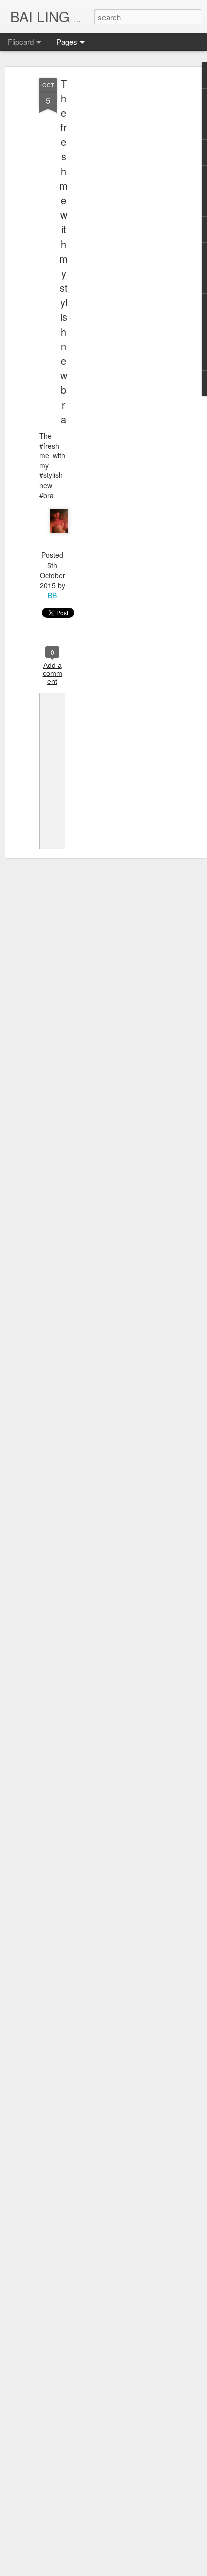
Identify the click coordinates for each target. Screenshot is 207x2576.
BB (52, 595)
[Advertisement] (121, 237)
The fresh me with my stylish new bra (64, 251)
